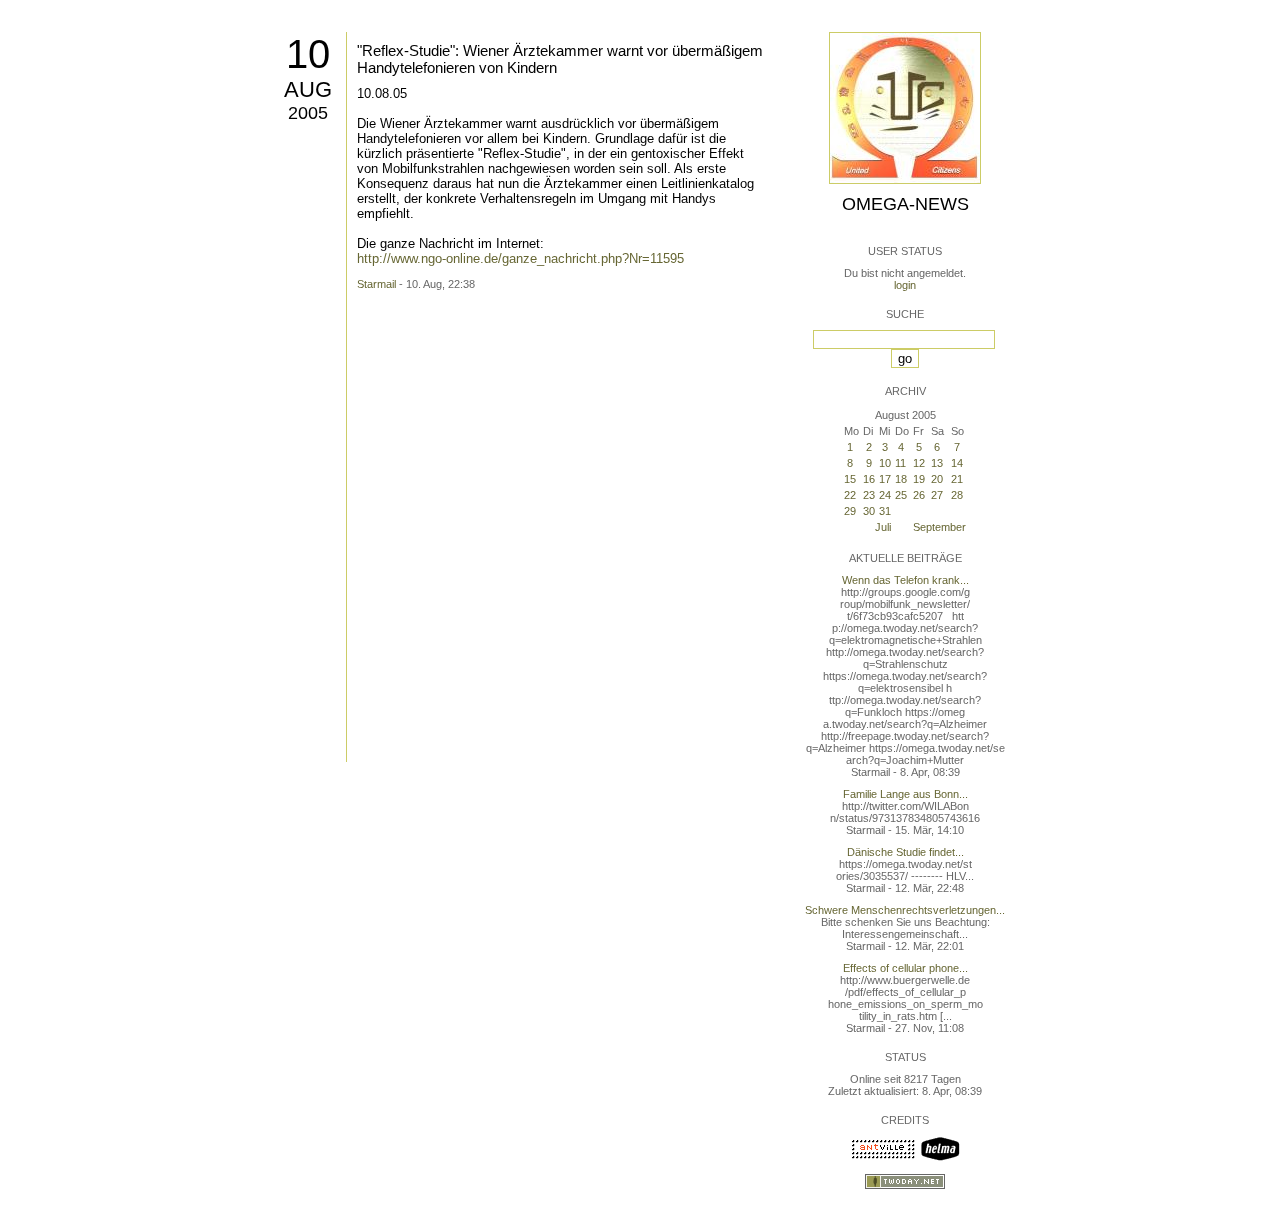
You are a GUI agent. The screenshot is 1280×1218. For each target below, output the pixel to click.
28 (957, 495)
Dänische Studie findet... (905, 852)
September (939, 527)
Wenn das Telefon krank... (905, 580)
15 (850, 479)
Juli (883, 527)
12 (919, 463)
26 (919, 495)
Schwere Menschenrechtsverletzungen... (905, 910)
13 (937, 463)
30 (869, 511)
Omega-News (905, 204)
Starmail (376, 284)
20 (937, 479)
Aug (308, 89)
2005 (308, 113)
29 (850, 511)
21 (957, 479)
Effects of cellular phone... (905, 968)
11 (900, 463)
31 (885, 511)
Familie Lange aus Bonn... (905, 794)
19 (919, 479)
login (905, 285)
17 (885, 479)
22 (850, 495)
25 (901, 495)
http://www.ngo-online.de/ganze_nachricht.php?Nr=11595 (520, 258)
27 (937, 495)
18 (901, 479)
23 (869, 495)
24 (885, 495)
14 (957, 463)
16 (869, 479)
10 (308, 54)
